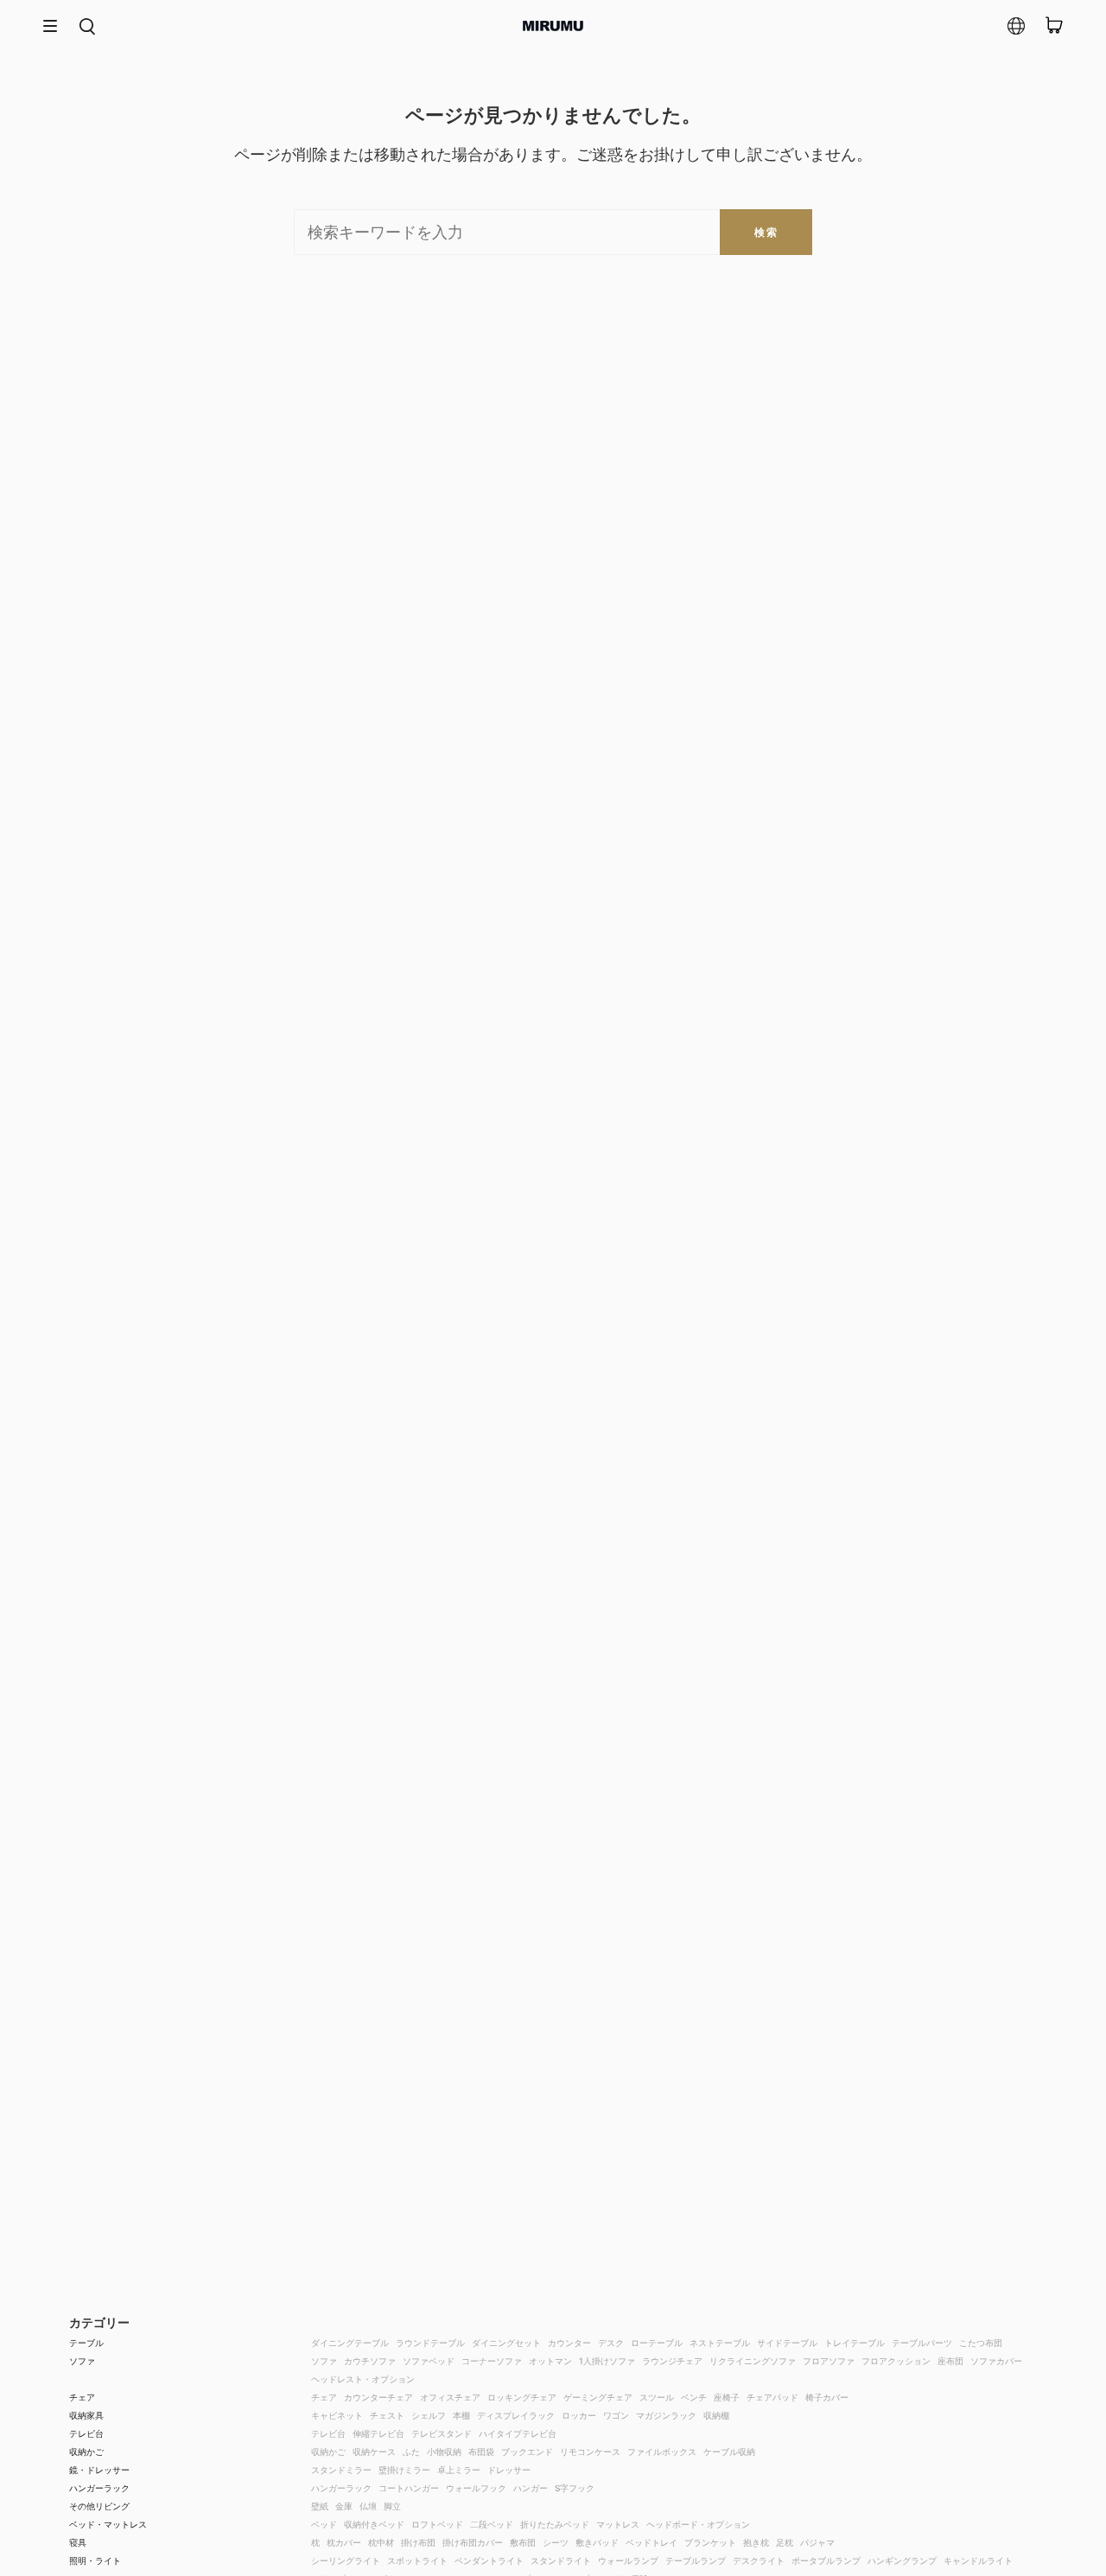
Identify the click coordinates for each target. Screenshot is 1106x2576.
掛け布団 (418, 2542)
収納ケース (374, 2452)
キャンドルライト (978, 2560)
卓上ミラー (459, 2470)
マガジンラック (666, 2415)
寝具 (78, 2542)
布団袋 (481, 2452)
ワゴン (616, 2415)
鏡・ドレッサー (99, 2470)
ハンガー (531, 2488)
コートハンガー (409, 2488)
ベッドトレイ (652, 2542)
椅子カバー (827, 2397)
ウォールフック (476, 2488)
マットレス (618, 2524)
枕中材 (381, 2542)
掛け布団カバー (473, 2542)
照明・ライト (95, 2560)
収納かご (86, 2452)
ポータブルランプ (826, 2560)
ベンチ (694, 2397)
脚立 (392, 2506)
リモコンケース (590, 2452)
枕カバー (344, 2542)
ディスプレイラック (516, 2415)
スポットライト (417, 2560)
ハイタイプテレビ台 (518, 2433)
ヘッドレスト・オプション (363, 2379)
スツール (657, 2397)
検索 (766, 232)
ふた (411, 2452)
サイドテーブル (787, 2343)
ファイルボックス (662, 2452)
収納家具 (86, 2415)
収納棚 (716, 2415)
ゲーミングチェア (598, 2397)
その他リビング (99, 2506)
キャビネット (337, 2415)
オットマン (550, 2361)
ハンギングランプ (902, 2560)
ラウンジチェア (672, 2361)
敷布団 (523, 2542)
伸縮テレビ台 (378, 2433)
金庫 (344, 2506)
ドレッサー (509, 2470)
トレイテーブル (855, 2343)
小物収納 (444, 2452)
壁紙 (320, 2506)
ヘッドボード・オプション (698, 2524)
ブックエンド (527, 2452)
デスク (611, 2343)
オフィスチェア (450, 2397)
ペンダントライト (489, 2560)
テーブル (86, 2343)
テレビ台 (86, 2433)
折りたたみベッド (555, 2524)
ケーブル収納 (729, 2452)
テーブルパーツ (922, 2343)
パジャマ (817, 2542)
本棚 (461, 2415)
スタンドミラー (341, 2470)
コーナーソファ (492, 2361)
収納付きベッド (374, 2524)
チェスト (387, 2415)
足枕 (785, 2542)
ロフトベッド (437, 2524)
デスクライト (759, 2560)
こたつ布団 (981, 2343)
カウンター (569, 2343)
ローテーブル (657, 2343)
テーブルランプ (696, 2560)
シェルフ (429, 2415)
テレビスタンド (442, 2433)
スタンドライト (561, 2560)
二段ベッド (492, 2524)
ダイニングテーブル (350, 2343)
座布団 (950, 2361)
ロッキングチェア (522, 2397)
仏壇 (368, 2506)
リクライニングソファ (753, 2361)
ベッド (324, 2524)
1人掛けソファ (607, 2361)
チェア (82, 2397)
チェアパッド (772, 2397)
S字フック (575, 2488)
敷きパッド (597, 2542)
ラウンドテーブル (430, 2343)
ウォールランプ (628, 2560)
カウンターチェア (378, 2397)
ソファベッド (429, 2361)
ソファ (82, 2361)
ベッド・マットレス (108, 2524)
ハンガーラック (99, 2488)
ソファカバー (996, 2361)
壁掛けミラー (404, 2470)
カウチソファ (370, 2361)
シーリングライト (346, 2560)
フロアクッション (896, 2361)
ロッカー (579, 2415)
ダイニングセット (506, 2343)
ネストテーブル (720, 2343)
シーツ (556, 2542)
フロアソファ (829, 2361)
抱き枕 (756, 2542)
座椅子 (727, 2397)
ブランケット (710, 2542)
